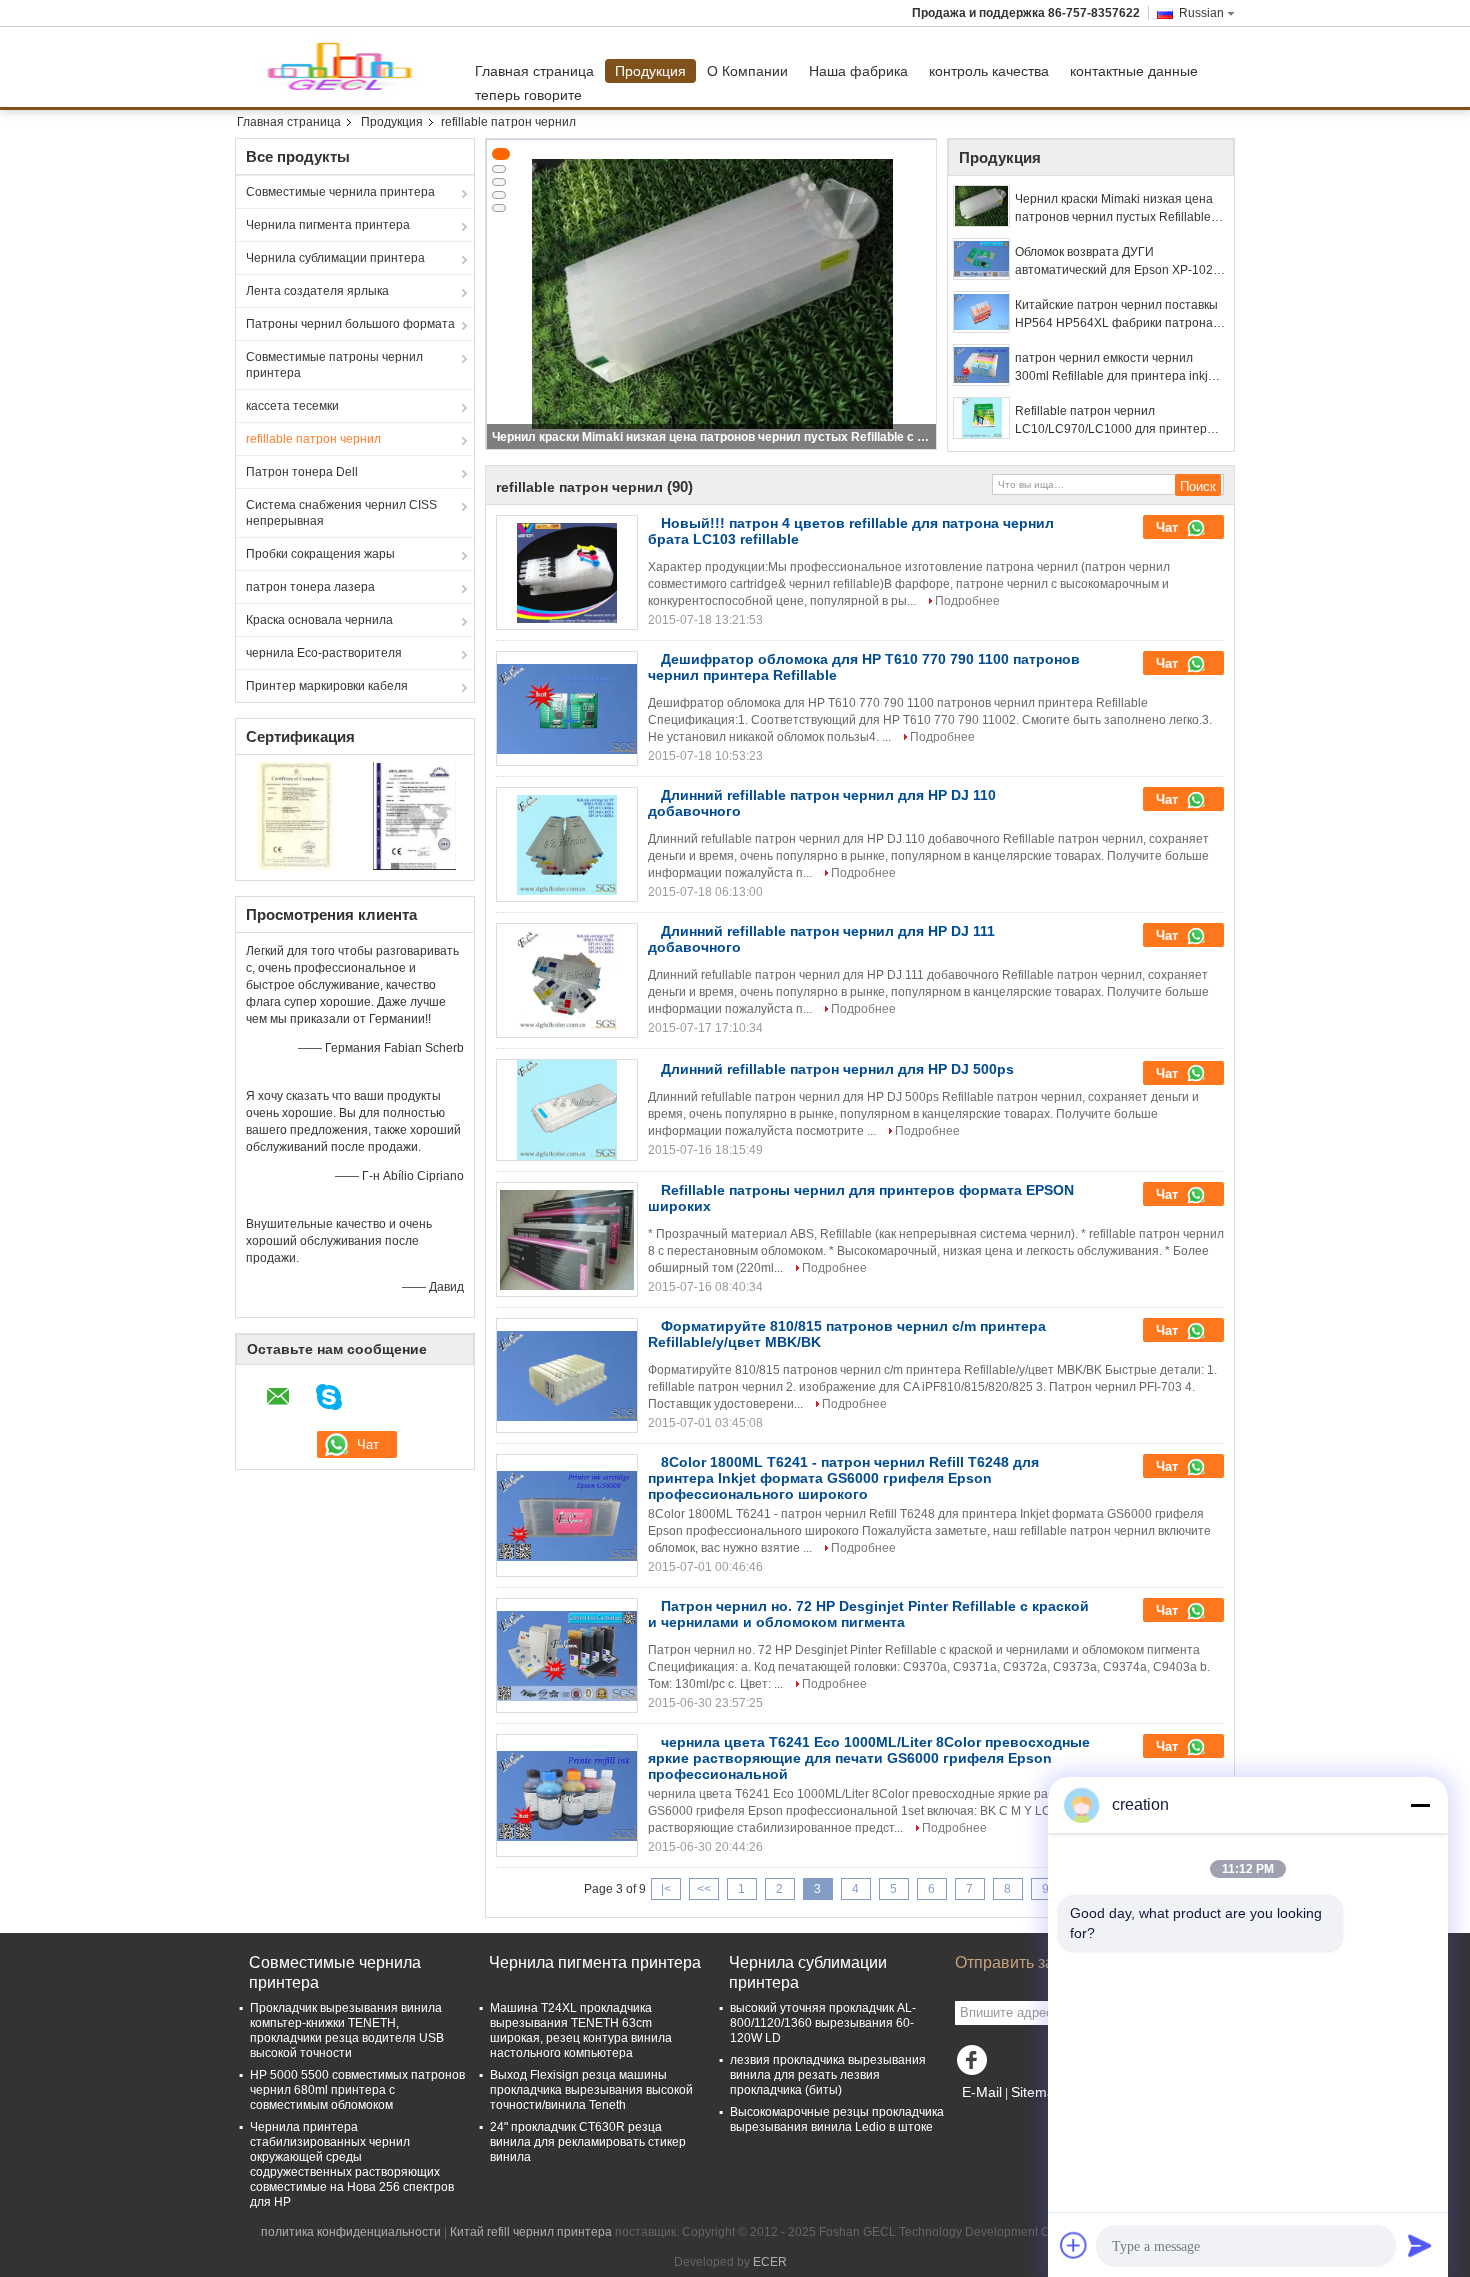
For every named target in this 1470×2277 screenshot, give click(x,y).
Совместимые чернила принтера (340, 192)
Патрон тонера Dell (302, 472)
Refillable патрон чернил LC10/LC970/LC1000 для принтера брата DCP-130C (1114, 421)
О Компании (747, 71)
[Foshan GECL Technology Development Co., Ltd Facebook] (975, 2065)
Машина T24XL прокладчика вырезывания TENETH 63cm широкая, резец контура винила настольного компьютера (581, 2030)
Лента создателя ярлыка (317, 291)
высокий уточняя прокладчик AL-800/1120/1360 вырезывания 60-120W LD (823, 2023)
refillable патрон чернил (313, 439)
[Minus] (1420, 1805)
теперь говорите (528, 95)
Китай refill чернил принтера (531, 2232)
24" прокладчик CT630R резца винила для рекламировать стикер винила (588, 2142)
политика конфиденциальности (351, 2232)
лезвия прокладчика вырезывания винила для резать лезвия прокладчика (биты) (828, 2075)
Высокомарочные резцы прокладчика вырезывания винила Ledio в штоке (837, 2119)
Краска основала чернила (319, 620)
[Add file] (1074, 2245)
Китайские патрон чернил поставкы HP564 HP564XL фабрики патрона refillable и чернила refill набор (1116, 315)
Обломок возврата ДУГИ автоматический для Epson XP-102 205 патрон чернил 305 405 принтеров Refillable (1114, 262)
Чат (1169, 527)
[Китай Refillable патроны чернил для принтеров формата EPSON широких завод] (567, 1240)
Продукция (650, 71)
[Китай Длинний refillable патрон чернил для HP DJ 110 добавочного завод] (567, 845)
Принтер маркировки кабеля (327, 686)
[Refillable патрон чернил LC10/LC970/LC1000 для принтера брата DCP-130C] (981, 418)
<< (704, 1889)
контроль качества (989, 71)
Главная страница (534, 71)
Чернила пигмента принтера (328, 225)
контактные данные (1134, 71)
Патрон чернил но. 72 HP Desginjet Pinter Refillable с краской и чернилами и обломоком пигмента (868, 1614)
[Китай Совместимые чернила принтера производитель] (350, 67)
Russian (1201, 13)
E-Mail (982, 2092)
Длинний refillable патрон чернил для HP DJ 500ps (837, 1069)
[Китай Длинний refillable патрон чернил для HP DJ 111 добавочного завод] (567, 981)
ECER (770, 2262)
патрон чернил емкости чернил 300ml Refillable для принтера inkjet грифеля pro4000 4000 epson (1116, 368)
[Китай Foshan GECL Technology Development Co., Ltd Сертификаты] (295, 815)
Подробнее (967, 601)
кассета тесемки (292, 406)
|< (666, 1889)
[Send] (1420, 2245)
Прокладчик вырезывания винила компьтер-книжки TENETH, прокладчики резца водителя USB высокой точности (347, 2030)
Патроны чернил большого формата (350, 324)
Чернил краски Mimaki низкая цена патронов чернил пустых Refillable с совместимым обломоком (713, 437)
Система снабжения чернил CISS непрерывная (341, 513)
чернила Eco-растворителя (324, 653)
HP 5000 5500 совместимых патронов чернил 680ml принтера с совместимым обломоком (357, 2090)
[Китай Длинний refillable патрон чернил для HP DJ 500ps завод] (567, 1110)
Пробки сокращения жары (320, 554)
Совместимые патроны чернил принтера (334, 365)
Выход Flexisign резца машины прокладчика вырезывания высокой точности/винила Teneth (591, 2090)
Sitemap (1037, 2092)
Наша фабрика (858, 71)
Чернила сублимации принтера (335, 258)
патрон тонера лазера (310, 587)
